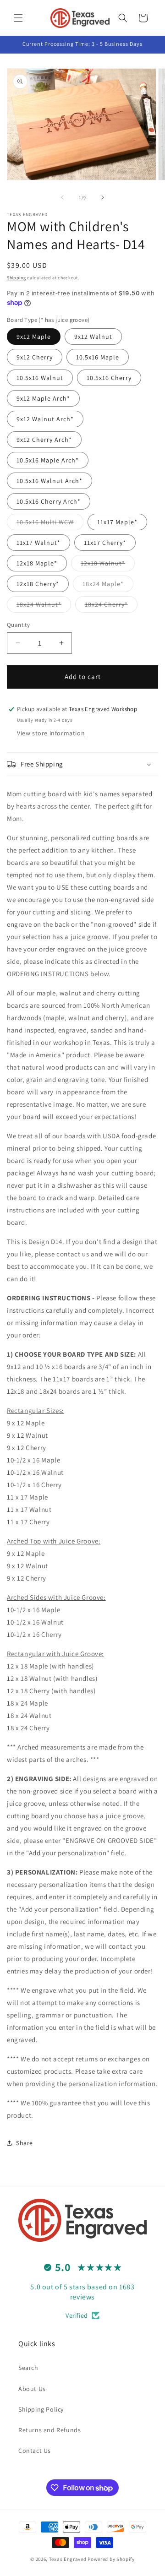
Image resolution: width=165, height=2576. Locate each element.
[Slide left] (62, 197)
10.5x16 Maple (98, 357)
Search (28, 2368)
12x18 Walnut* (108, 565)
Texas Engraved (68, 2559)
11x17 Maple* (117, 522)
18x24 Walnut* (44, 606)
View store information (51, 733)
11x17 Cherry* (105, 543)
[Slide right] (103, 197)
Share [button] (25, 2143)
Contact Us (35, 2451)
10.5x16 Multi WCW (50, 524)
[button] (18, 18)
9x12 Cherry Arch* (44, 440)
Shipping (16, 278)
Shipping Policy (41, 2409)
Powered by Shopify (111, 2559)
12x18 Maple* (37, 563)
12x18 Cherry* (38, 584)
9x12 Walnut (93, 337)
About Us (32, 2389)
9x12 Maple (34, 337)
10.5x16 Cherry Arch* (49, 501)
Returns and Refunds (49, 2430)
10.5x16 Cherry (109, 378)
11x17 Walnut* (38, 543)
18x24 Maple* (108, 586)
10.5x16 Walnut (40, 378)
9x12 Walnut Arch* (45, 419)
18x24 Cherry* (111, 606)
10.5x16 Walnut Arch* (49, 481)
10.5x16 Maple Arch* (48, 460)
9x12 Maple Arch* (43, 398)
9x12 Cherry (35, 357)
